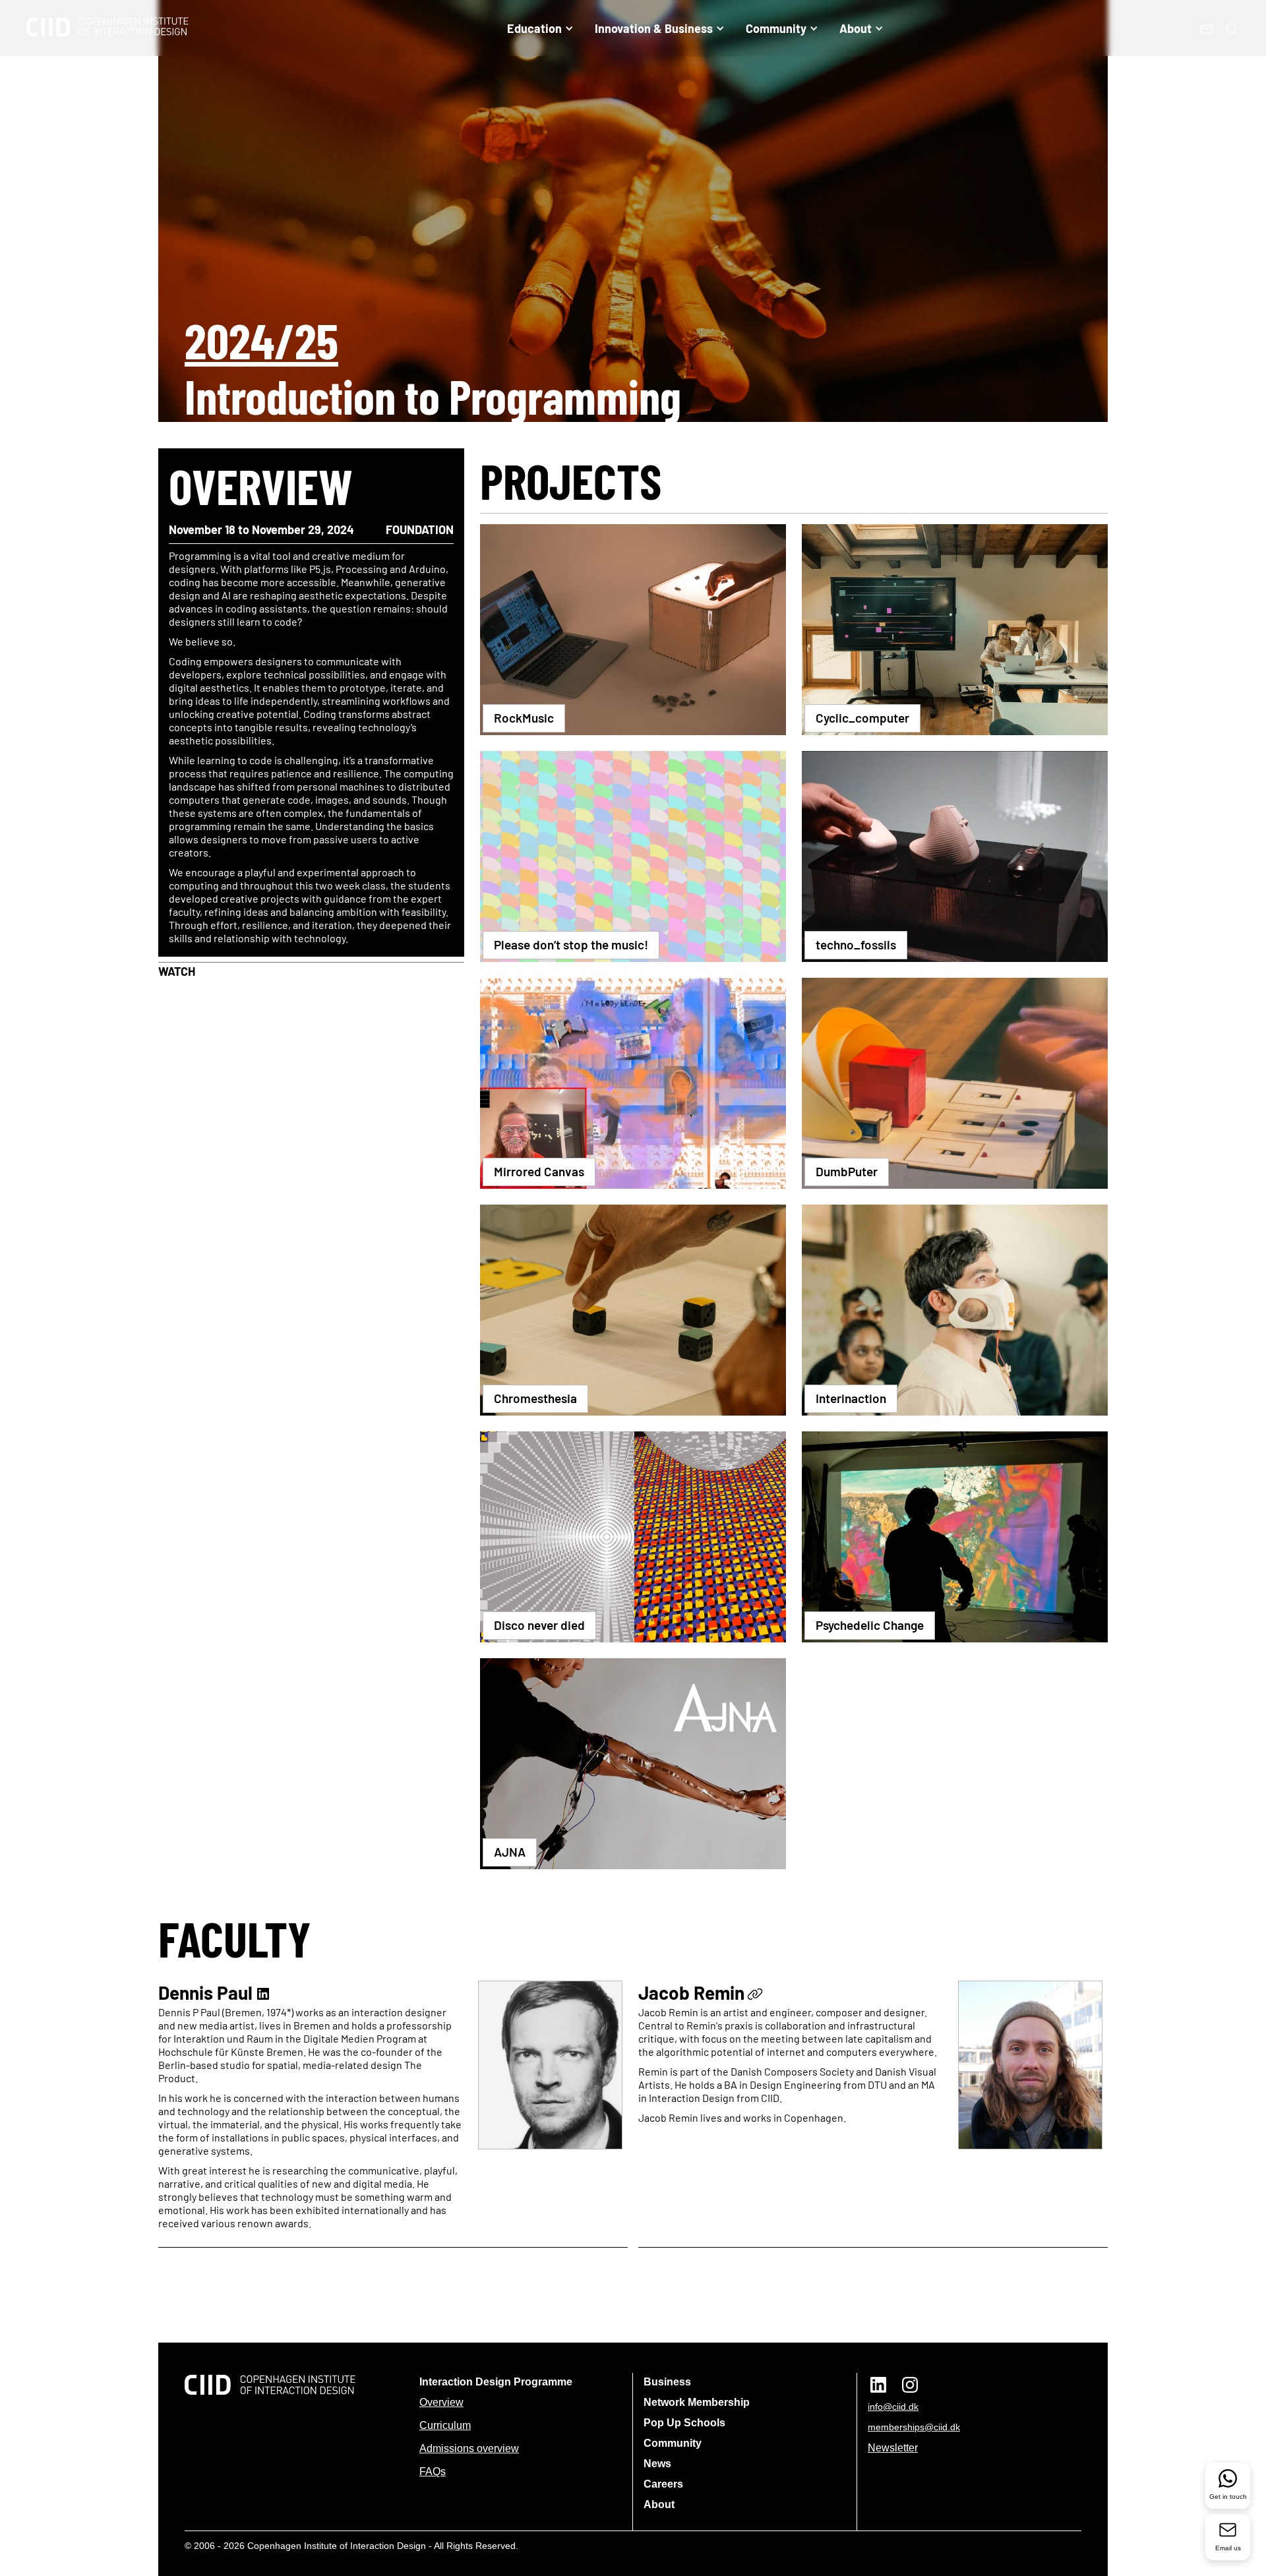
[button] (540, 28)
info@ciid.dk (893, 2407)
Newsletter (893, 2448)
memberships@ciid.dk (914, 2427)
